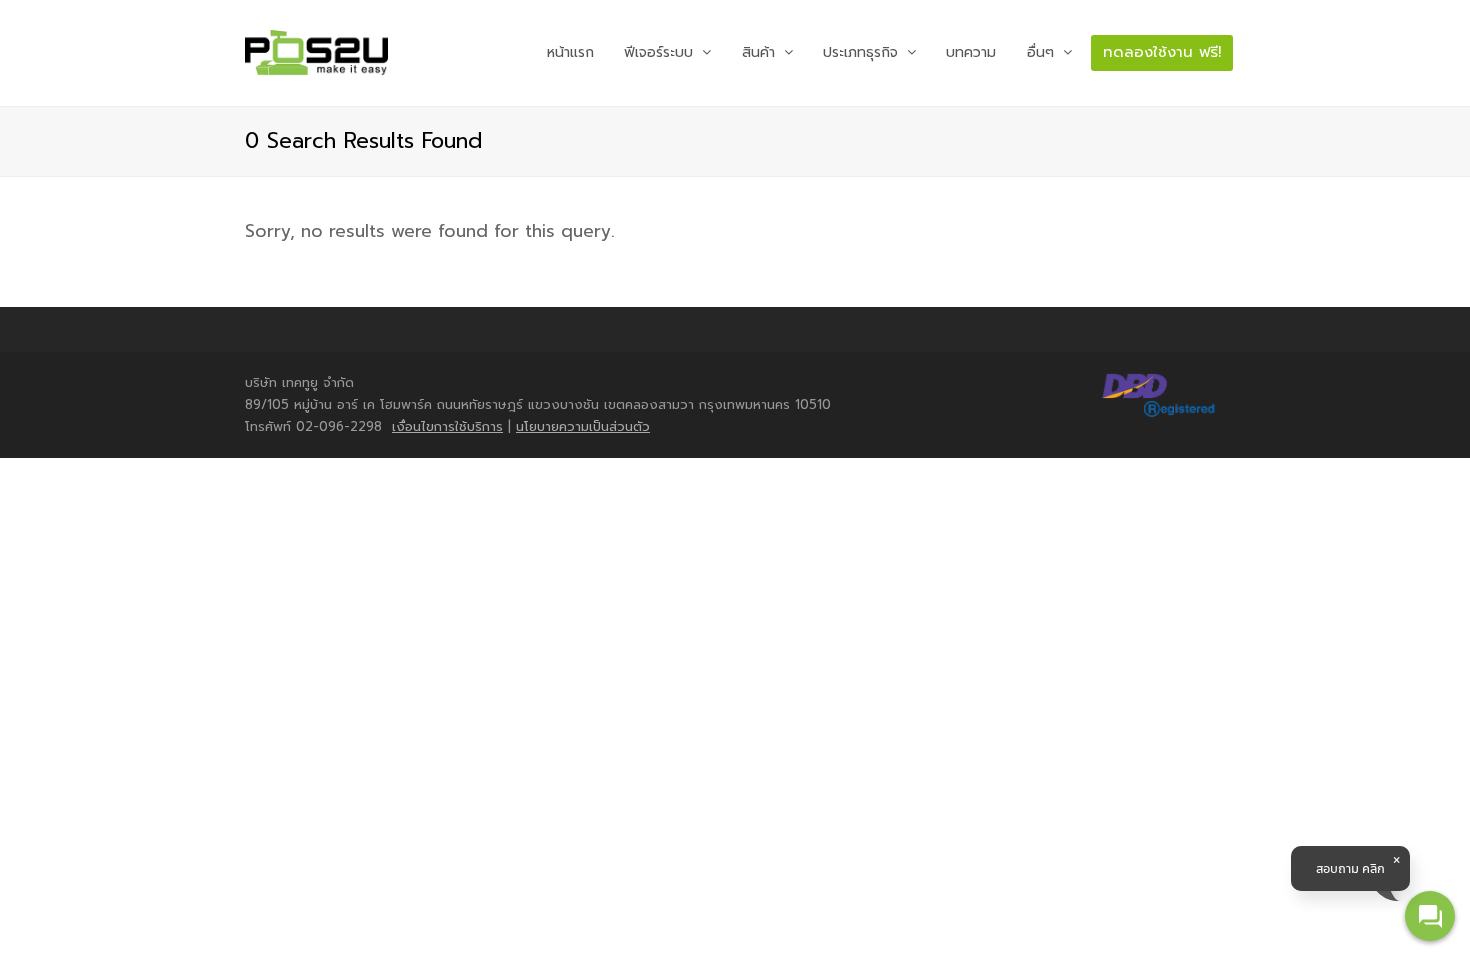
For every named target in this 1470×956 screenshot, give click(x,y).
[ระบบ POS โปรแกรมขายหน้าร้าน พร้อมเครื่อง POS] (316, 53)
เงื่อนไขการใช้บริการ (447, 426)
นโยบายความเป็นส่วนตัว (583, 426)
